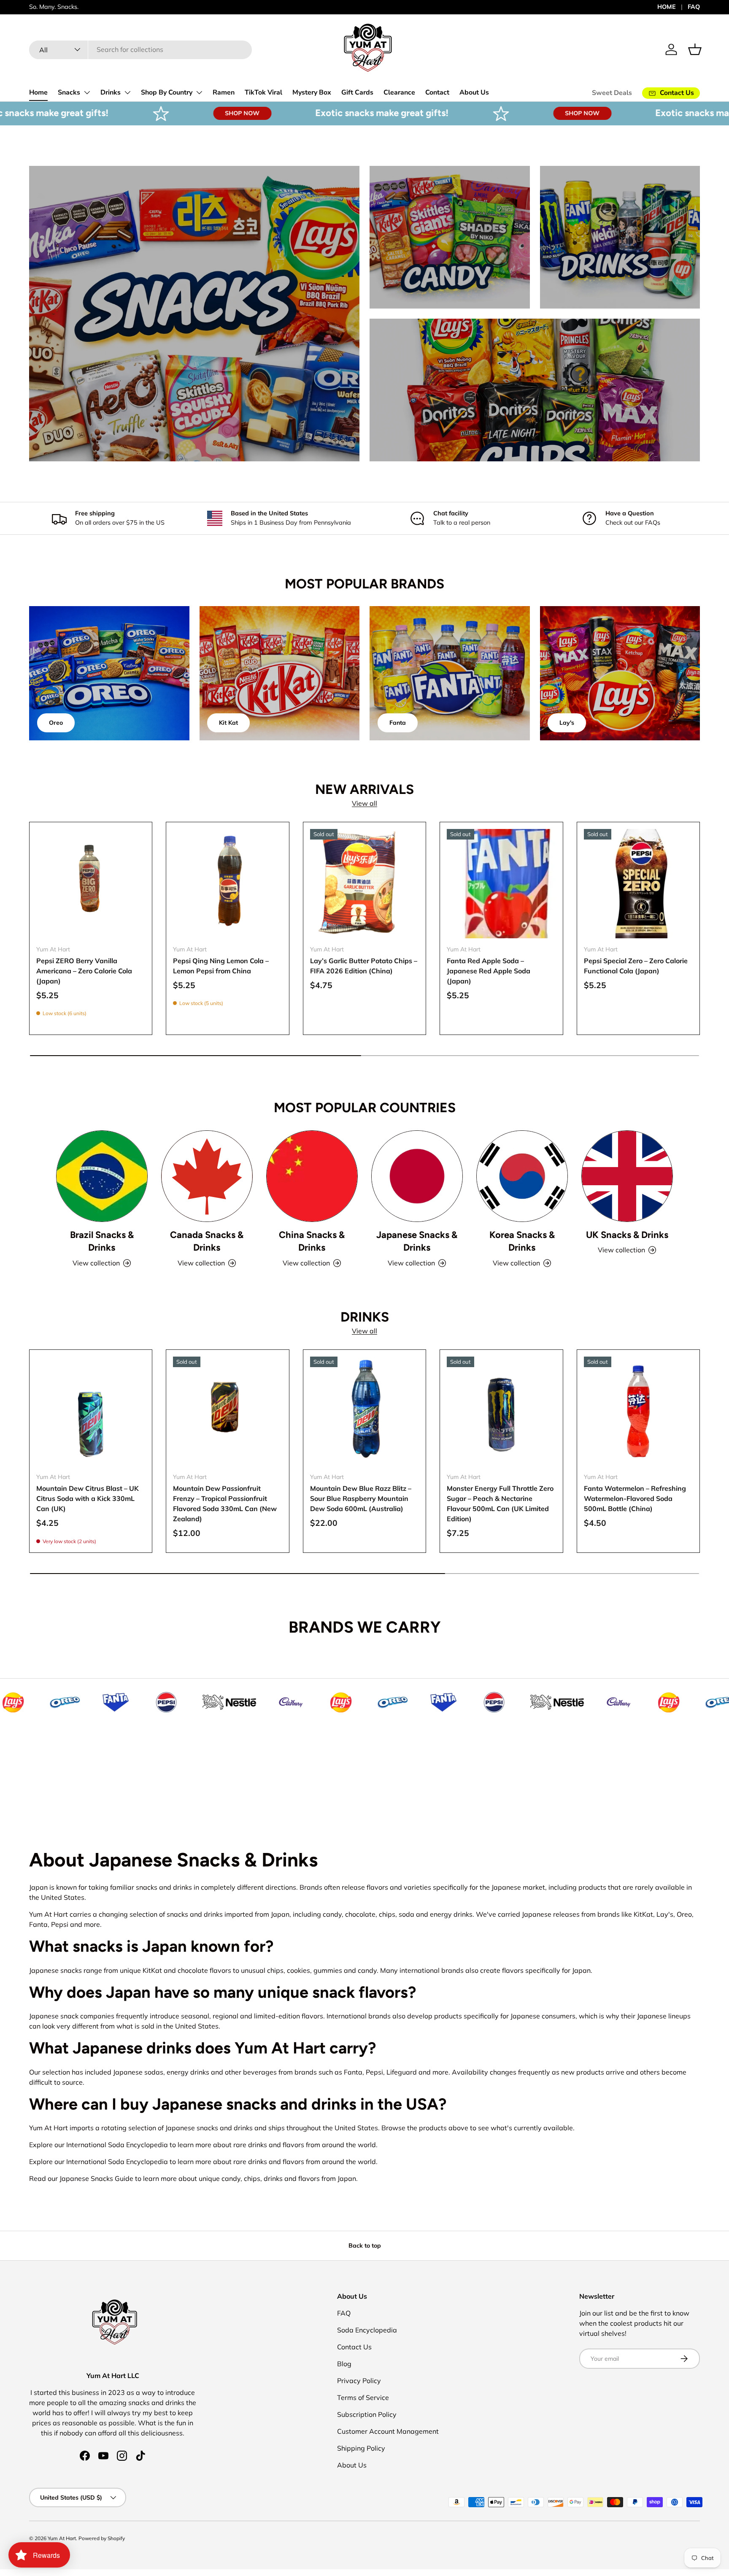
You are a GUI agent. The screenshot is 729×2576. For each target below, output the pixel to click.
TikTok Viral (263, 92)
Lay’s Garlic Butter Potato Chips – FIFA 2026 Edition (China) (364, 966)
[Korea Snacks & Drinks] (522, 1176)
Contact (437, 92)
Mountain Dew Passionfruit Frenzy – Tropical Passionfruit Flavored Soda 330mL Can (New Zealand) (225, 1503)
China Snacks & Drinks (312, 1241)
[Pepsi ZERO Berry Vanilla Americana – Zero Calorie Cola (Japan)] (91, 883)
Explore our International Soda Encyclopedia (99, 2145)
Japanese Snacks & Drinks (417, 1241)
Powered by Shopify (102, 2538)
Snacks (69, 92)
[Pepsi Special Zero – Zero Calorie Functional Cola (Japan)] (638, 883)
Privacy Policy (359, 2381)
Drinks (111, 92)
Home (38, 92)
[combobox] (140, 49)
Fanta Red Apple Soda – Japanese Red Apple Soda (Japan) (489, 971)
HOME (667, 7)
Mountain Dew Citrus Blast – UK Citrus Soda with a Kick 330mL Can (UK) (88, 1498)
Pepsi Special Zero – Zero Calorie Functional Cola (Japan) (636, 966)
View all (364, 803)
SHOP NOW (144, 113)
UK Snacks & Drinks (627, 1235)
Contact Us (354, 2347)
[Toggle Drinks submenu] (127, 92)
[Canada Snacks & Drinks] (207, 1176)
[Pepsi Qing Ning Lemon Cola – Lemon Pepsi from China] (227, 883)
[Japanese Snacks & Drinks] (417, 1176)
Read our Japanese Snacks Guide (81, 2178)
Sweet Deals (612, 93)
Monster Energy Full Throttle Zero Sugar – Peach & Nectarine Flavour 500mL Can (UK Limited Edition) (500, 1503)
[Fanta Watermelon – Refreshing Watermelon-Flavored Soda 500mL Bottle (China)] (638, 1411)
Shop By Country (167, 92)
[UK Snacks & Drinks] (627, 1176)
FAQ (694, 7)
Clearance (399, 92)
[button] (695, 49)
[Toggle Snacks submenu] (87, 92)
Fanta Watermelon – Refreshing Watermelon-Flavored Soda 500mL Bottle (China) (635, 1498)
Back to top (365, 2246)
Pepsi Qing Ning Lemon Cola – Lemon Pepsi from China (221, 966)
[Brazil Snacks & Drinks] (102, 1176)
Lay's (567, 723)
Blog (344, 2364)
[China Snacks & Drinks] (312, 1176)
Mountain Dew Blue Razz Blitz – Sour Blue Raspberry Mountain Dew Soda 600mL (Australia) (361, 1498)
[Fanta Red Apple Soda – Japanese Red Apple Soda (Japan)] (501, 883)
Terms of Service (363, 2397)
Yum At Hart (62, 2538)
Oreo (56, 723)
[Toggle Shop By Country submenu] (199, 92)
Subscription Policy (367, 2414)
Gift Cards (357, 92)
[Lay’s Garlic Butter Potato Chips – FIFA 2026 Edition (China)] (364, 883)
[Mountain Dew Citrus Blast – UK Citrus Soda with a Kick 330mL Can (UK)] (91, 1411)
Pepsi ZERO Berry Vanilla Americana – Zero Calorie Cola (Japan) (84, 971)
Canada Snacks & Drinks (207, 1241)
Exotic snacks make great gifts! (283, 113)
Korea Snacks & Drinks (522, 1241)
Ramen (224, 92)
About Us (474, 92)
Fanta (398, 723)
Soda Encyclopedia (367, 2330)
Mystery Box (312, 92)
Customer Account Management (388, 2431)
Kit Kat (228, 723)
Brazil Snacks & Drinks (102, 1241)
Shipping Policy (361, 2448)
